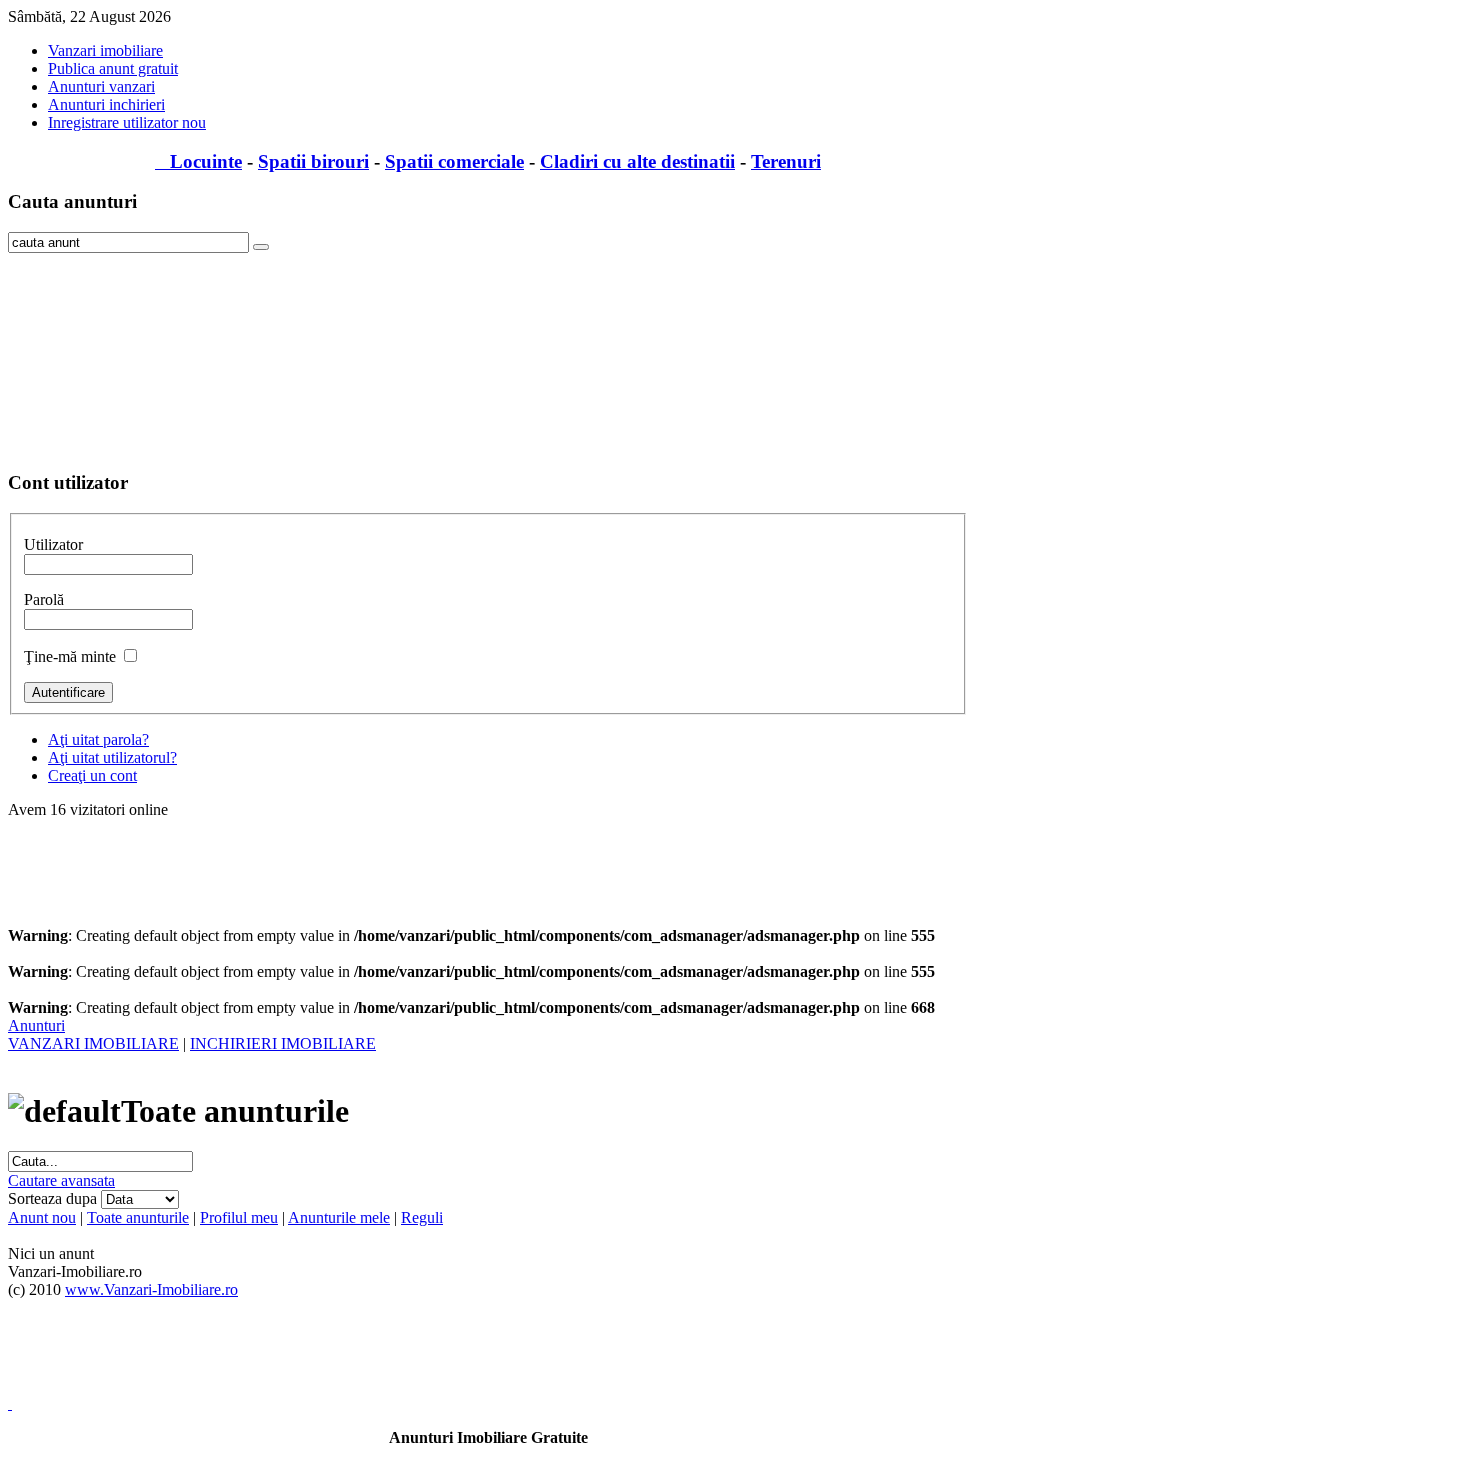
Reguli (422, 1217)
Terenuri (786, 161)
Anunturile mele (339, 1217)
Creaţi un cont (92, 775)
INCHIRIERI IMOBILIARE (283, 1043)
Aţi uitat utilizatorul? (112, 757)
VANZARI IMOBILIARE (93, 1043)
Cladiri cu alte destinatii (637, 161)
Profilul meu (239, 1217)
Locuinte (198, 161)
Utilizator (53, 544)
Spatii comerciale (454, 161)
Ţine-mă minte (70, 656)
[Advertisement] (108, 353)
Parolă (44, 599)
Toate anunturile (138, 1217)
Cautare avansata (61, 1180)
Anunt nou (42, 1217)
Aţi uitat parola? (98, 739)
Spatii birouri (313, 161)
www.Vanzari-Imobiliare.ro (151, 1289)
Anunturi (36, 1025)
